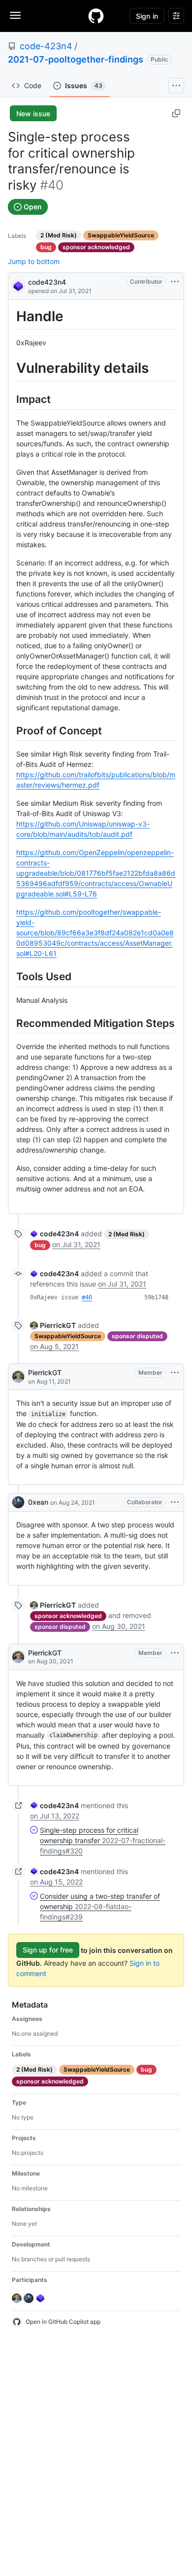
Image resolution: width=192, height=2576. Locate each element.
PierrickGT (45, 1372)
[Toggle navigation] (15, 15)
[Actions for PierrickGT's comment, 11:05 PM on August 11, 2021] (175, 1373)
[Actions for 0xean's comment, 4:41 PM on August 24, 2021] (175, 1502)
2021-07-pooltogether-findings (76, 59)
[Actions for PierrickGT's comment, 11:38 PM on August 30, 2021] (175, 1653)
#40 (87, 1297)
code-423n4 (46, 46)
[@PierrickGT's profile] (18, 1377)
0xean (38, 1502)
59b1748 (156, 1297)
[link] (54, 1234)
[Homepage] (96, 16)
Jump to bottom (34, 261)
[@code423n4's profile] (18, 285)
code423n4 (47, 282)
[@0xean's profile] (18, 1502)
